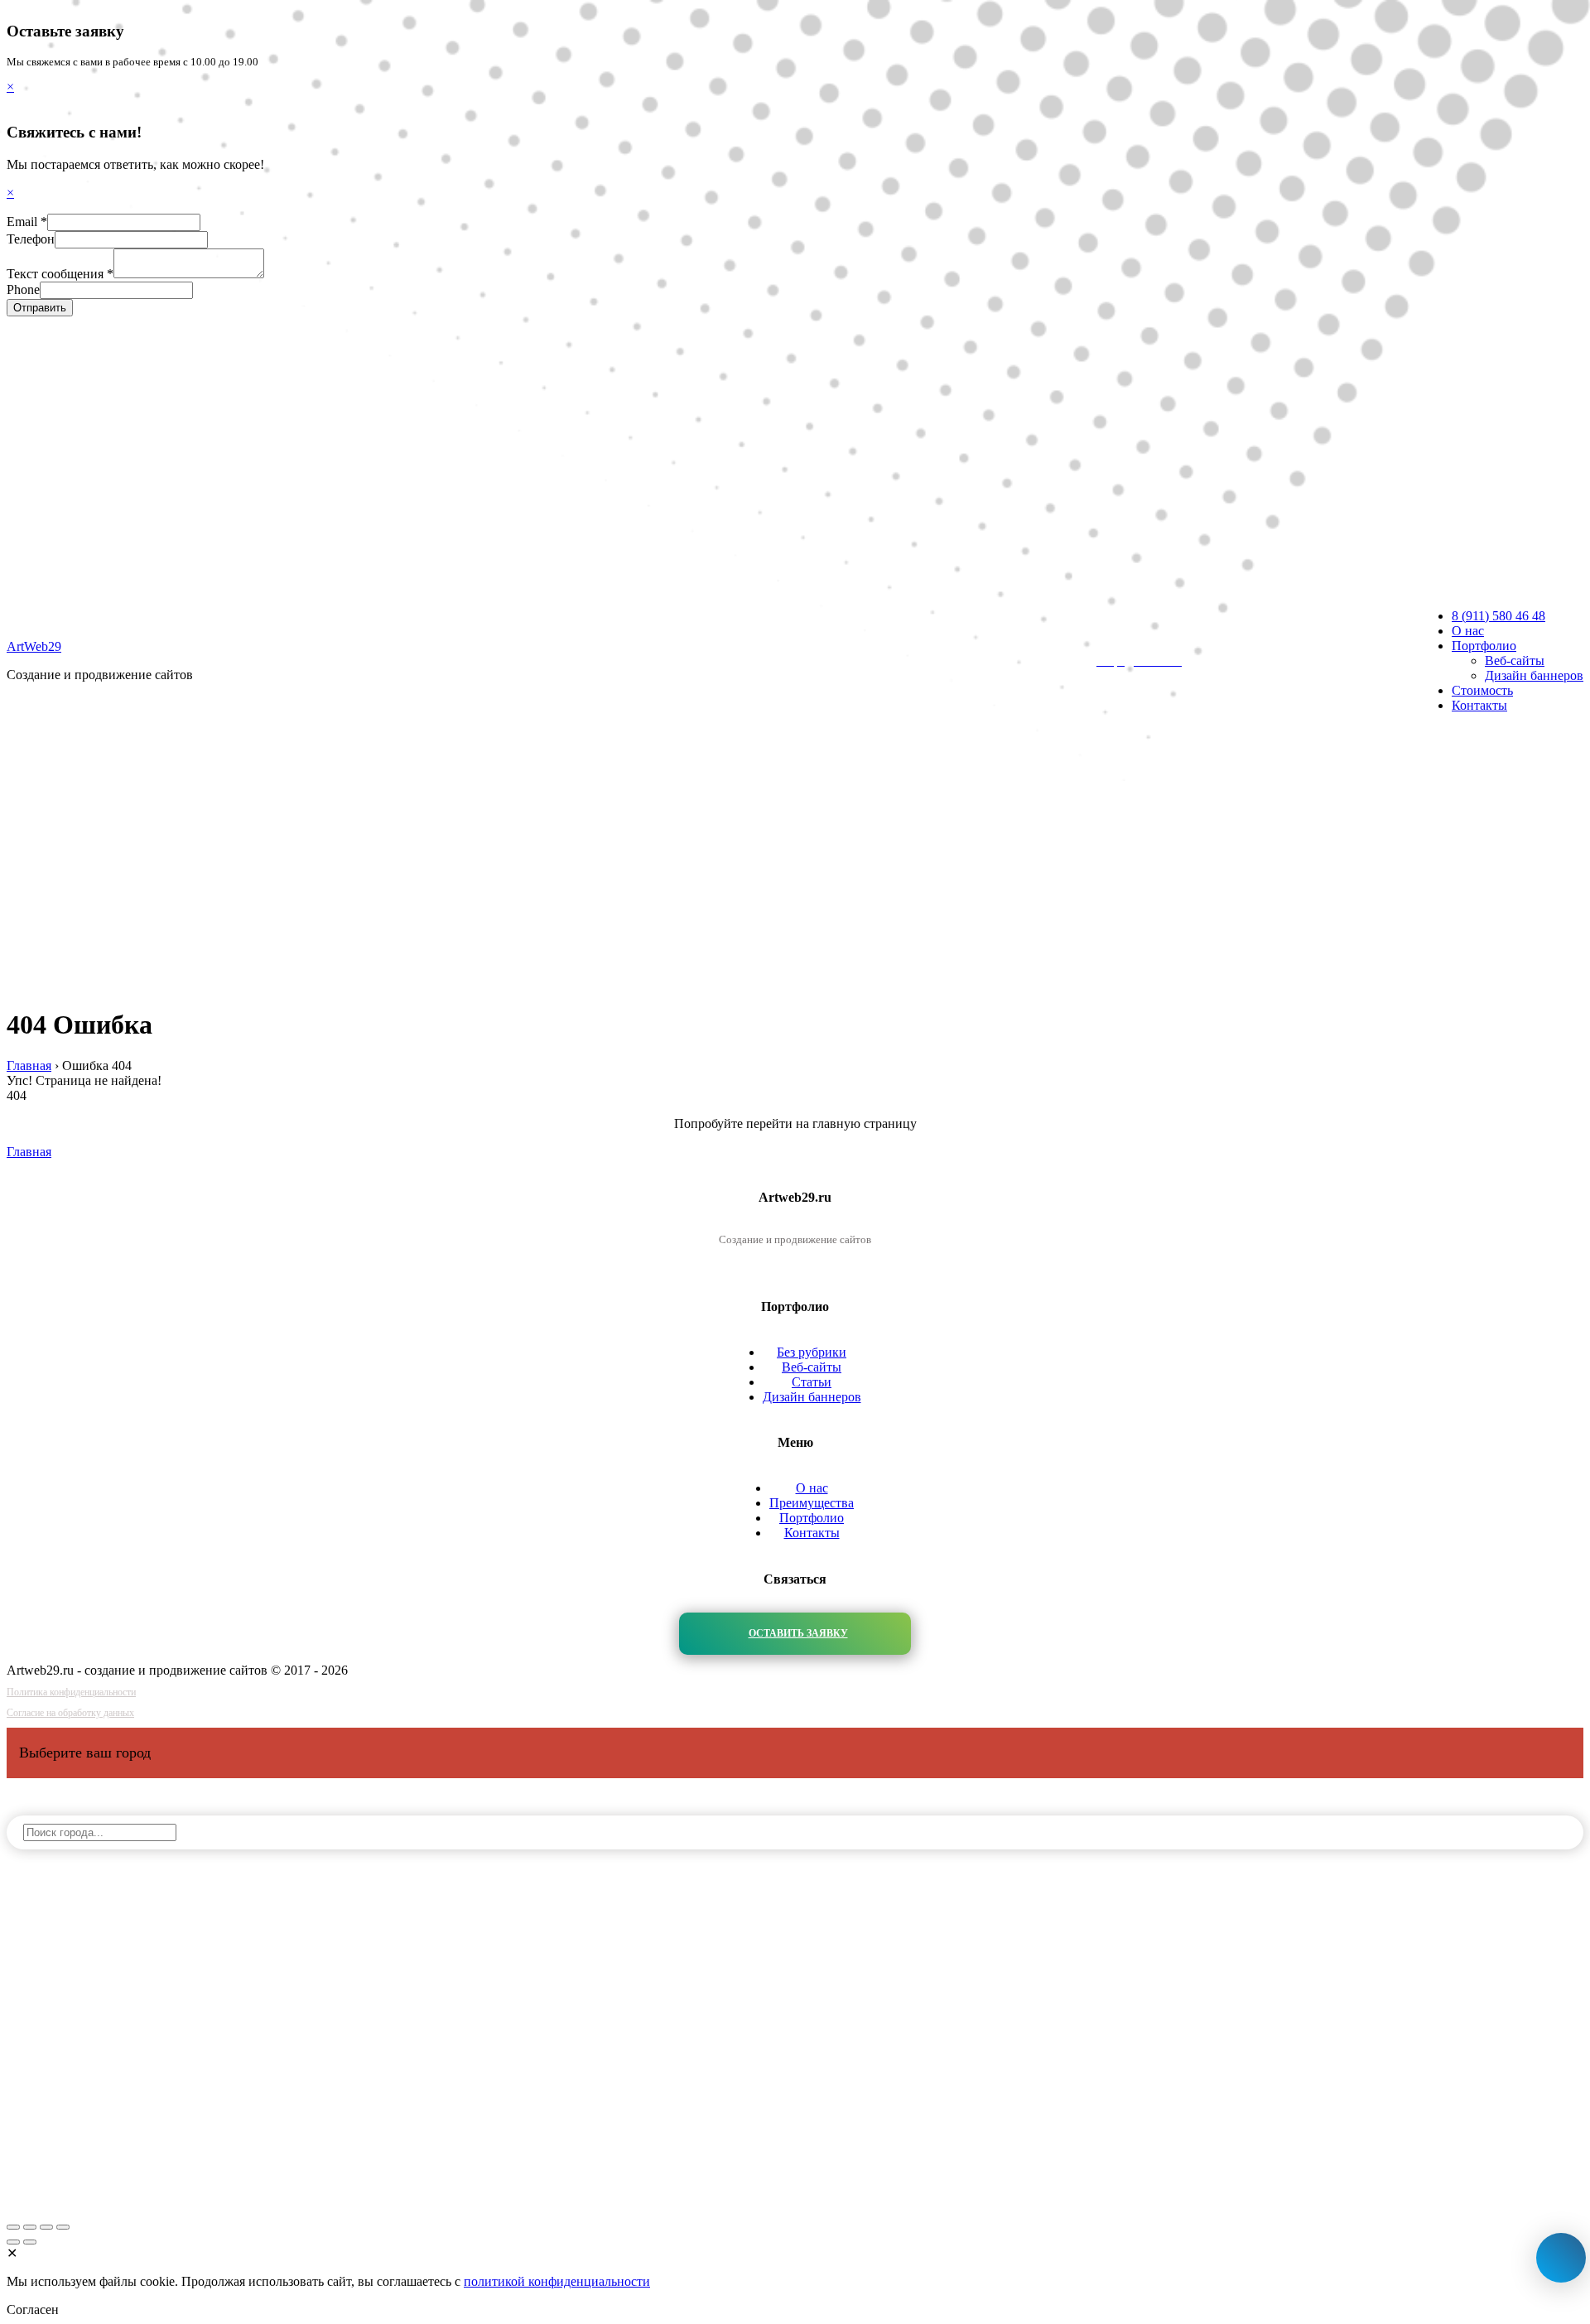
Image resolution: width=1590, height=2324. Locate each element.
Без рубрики (812, 1352)
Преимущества (812, 1503)
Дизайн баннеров (812, 1397)
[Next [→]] (30, 2242)
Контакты (812, 1533)
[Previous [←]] (13, 2242)
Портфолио (812, 1518)
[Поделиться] (30, 2227)
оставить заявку (798, 1633)
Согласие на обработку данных (70, 1713)
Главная (29, 1152)
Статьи (812, 1382)
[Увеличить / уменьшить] (63, 2227)
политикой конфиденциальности (557, 2281)
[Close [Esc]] (13, 2227)
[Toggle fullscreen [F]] (46, 2227)
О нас (812, 1488)
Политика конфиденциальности (71, 1692)
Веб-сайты (812, 1367)
